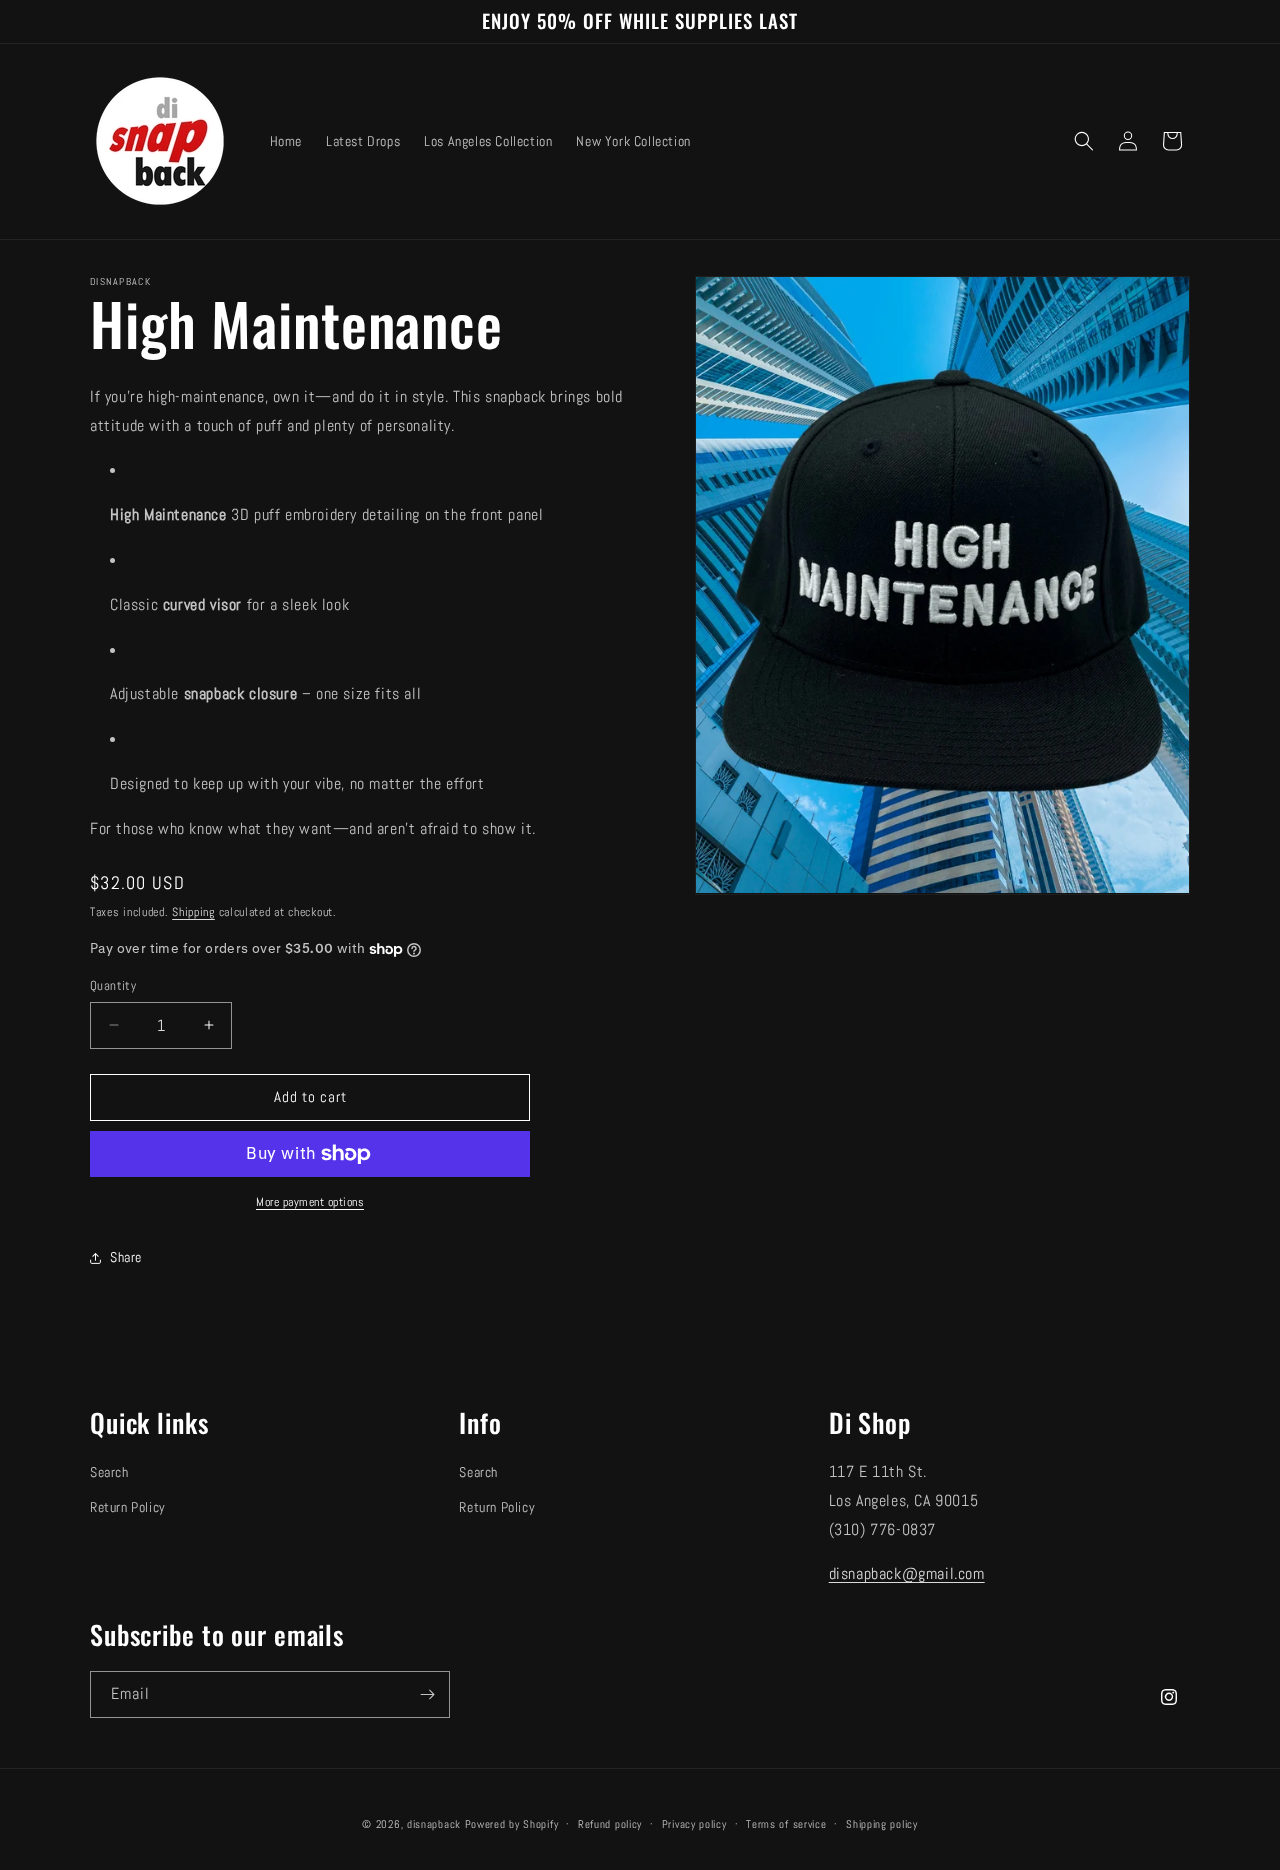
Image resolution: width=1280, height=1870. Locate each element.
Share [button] (126, 1257)
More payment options (310, 1202)
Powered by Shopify (512, 1824)
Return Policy (128, 1507)
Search (109, 1472)
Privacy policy (694, 1824)
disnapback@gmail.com (907, 1573)
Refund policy (610, 1824)
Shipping (193, 912)
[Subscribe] (427, 1694)
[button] (1084, 141)
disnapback (434, 1824)
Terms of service (786, 1824)
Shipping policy (882, 1824)
